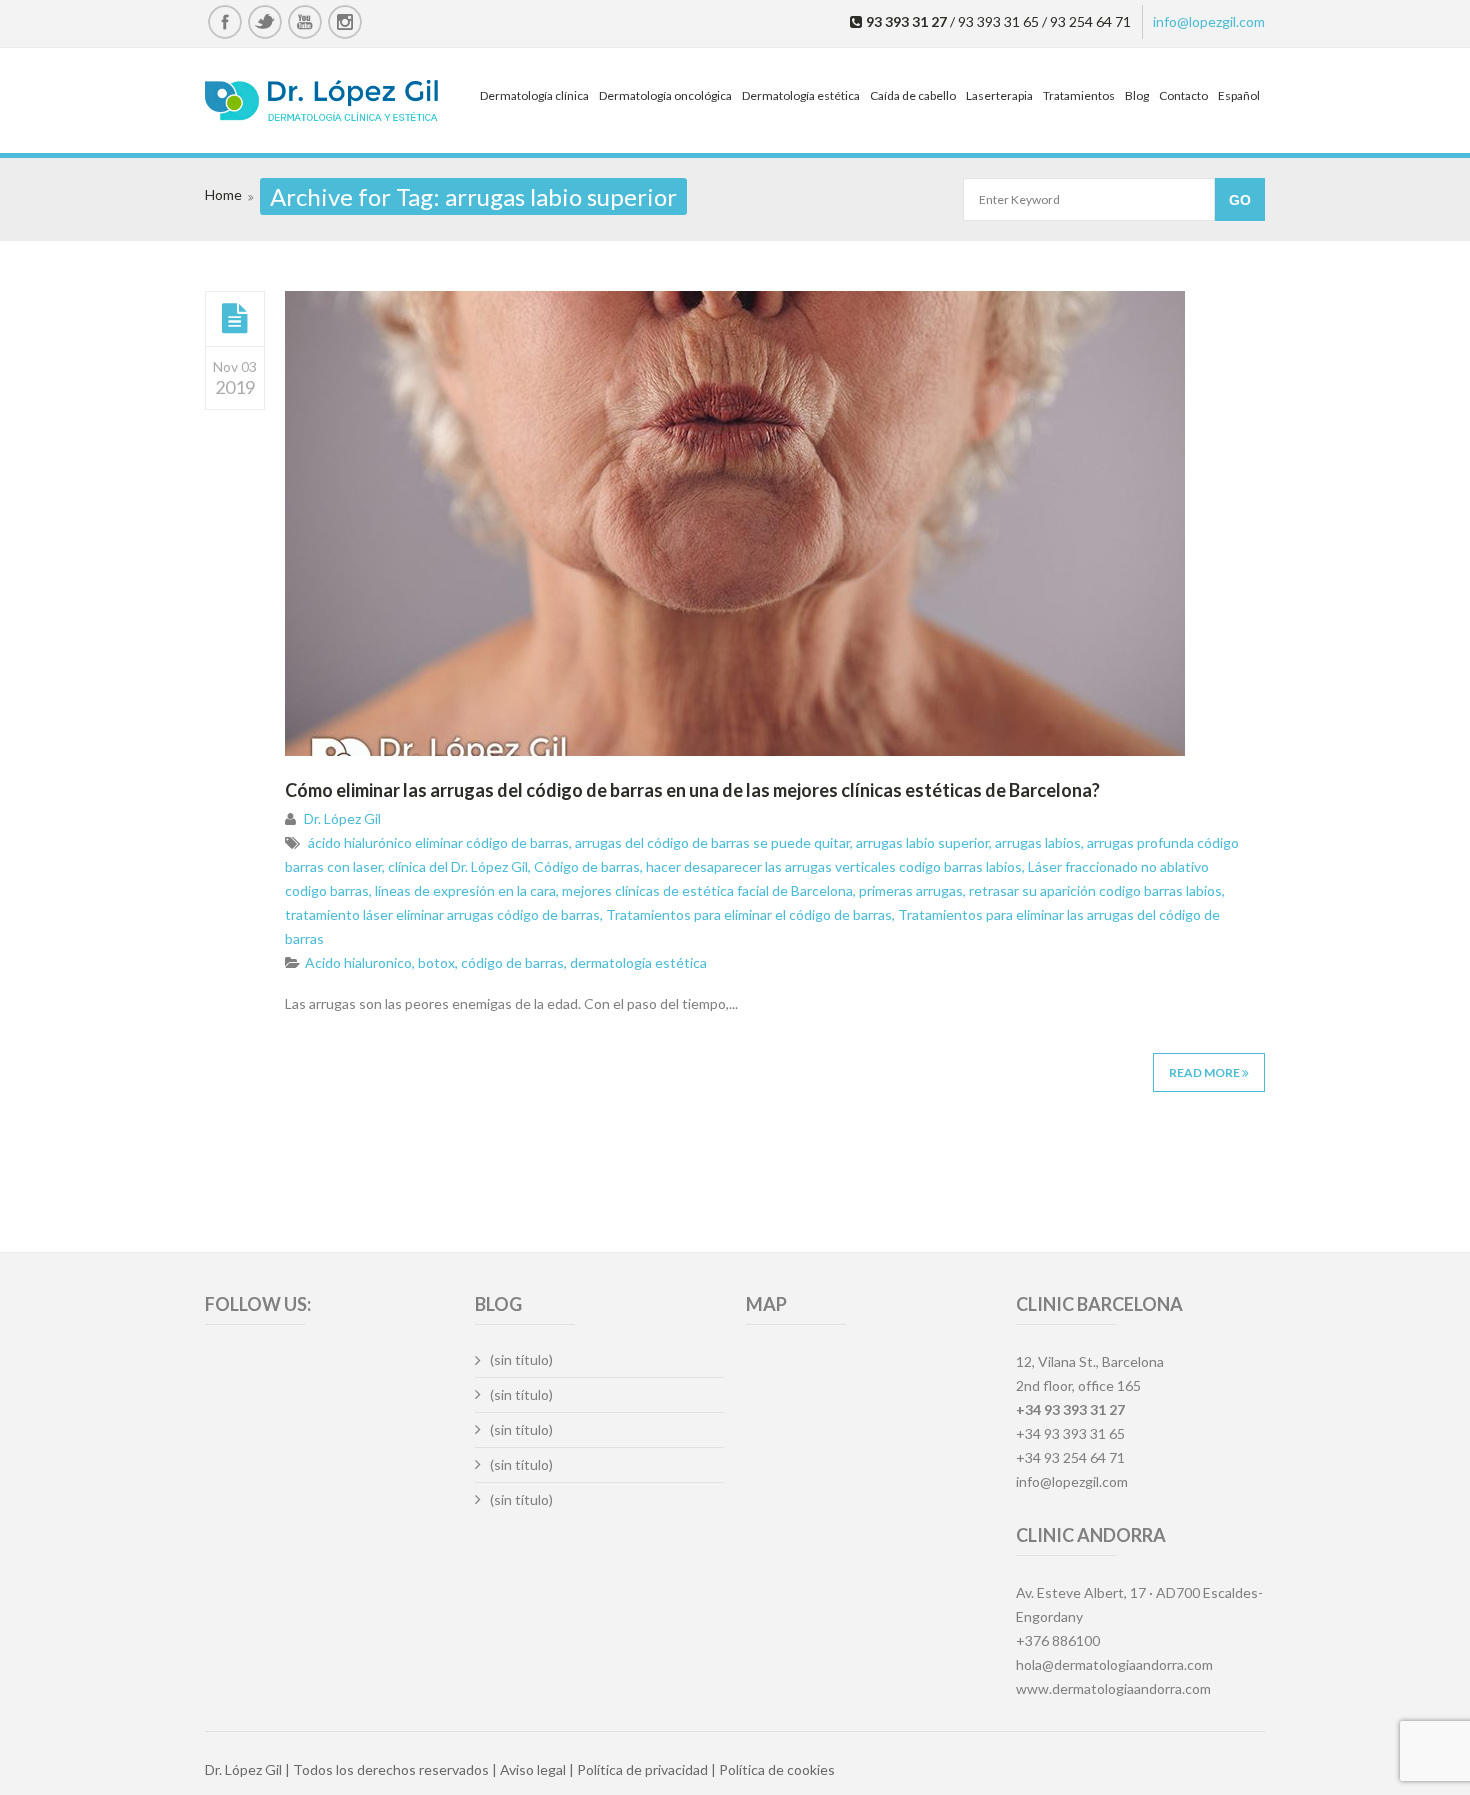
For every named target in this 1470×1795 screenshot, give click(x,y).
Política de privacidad (642, 1769)
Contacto (1183, 95)
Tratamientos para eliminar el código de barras (749, 914)
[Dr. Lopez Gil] (321, 103)
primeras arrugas (911, 890)
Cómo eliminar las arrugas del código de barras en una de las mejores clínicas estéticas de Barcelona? (692, 790)
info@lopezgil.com (1209, 21)
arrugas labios (1038, 842)
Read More (1205, 1072)
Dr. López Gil (342, 818)
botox (436, 962)
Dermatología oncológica (665, 95)
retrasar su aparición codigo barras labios (1095, 890)
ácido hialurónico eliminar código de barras (438, 842)
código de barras (512, 962)
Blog (1137, 95)
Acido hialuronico (358, 962)
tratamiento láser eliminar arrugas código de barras (442, 914)
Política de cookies (777, 1769)
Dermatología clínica (534, 95)
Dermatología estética (801, 95)
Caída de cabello (913, 95)
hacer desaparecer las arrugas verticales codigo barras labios (834, 866)
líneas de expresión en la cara (465, 890)
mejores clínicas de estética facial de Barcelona (707, 890)
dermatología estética (638, 962)
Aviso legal (533, 1769)
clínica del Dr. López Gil (458, 866)
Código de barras (587, 866)
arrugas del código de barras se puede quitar (712, 842)
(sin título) (521, 1359)
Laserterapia (999, 95)
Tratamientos (1079, 95)
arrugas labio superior (922, 842)
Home (223, 194)
